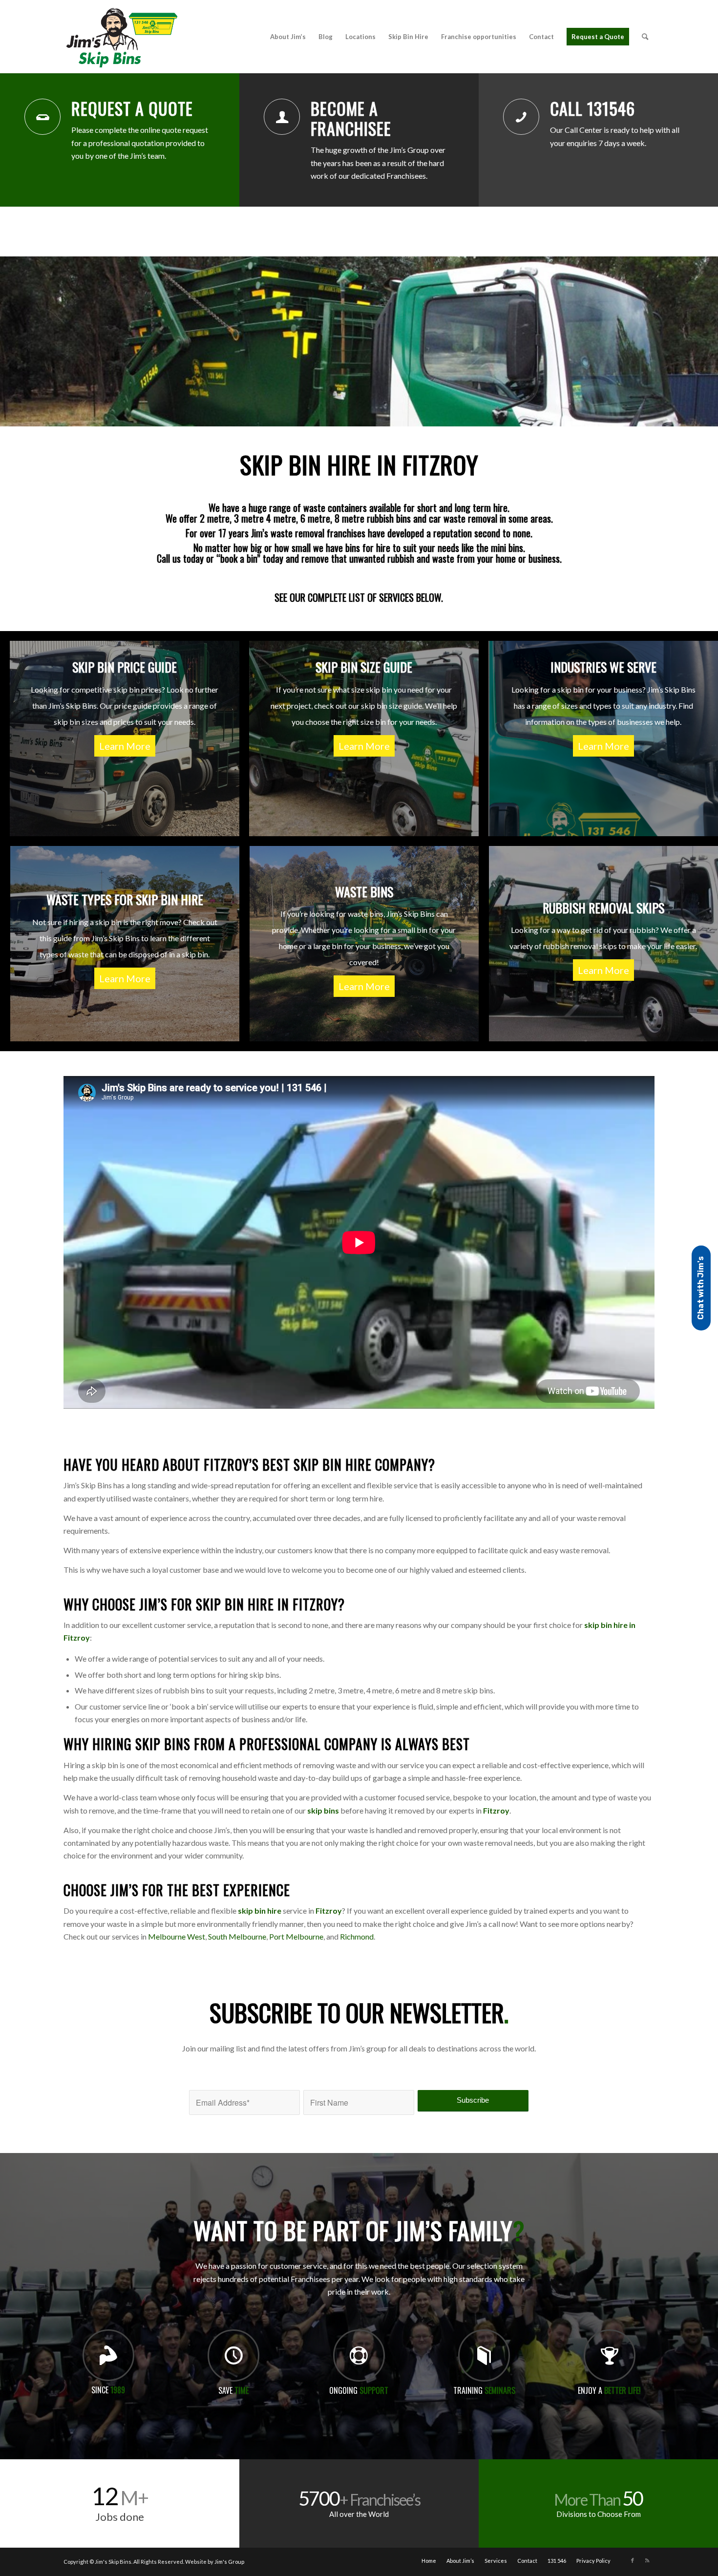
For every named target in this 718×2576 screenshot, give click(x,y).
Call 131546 (592, 108)
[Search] (645, 37)
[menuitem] (288, 37)
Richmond (357, 1936)
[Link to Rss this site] (647, 2560)
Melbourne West (177, 1936)
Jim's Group (229, 2562)
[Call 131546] (521, 117)
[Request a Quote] (42, 117)
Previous (9, 341)
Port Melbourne (296, 1936)
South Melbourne (237, 1936)
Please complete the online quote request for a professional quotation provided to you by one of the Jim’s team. (140, 143)
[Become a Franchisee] (282, 117)
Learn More (125, 746)
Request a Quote (132, 108)
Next (709, 341)
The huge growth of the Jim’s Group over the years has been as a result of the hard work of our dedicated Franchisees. (378, 163)
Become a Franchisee (351, 118)
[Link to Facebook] (633, 2560)
